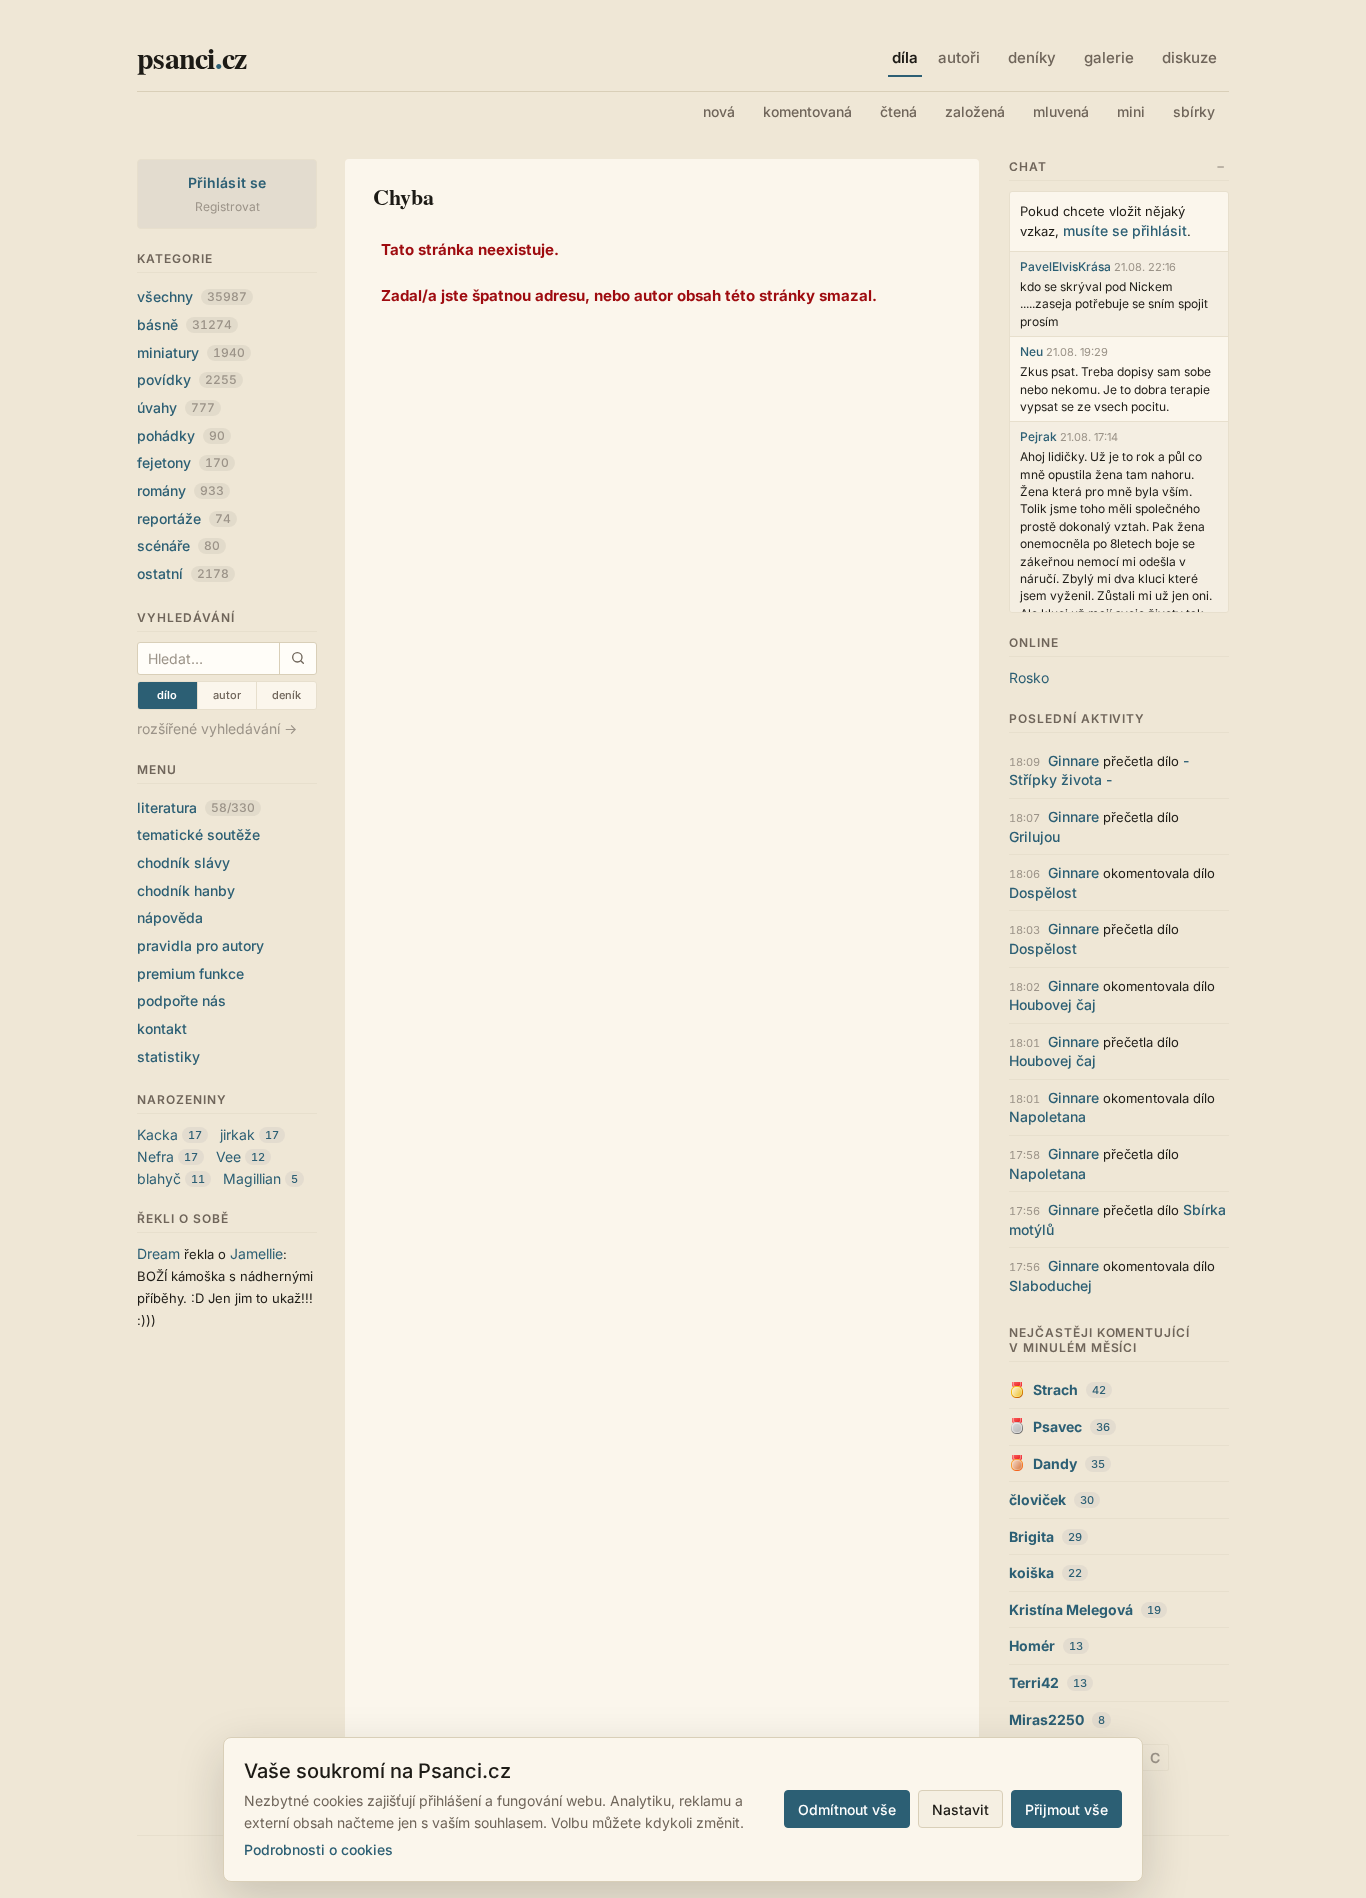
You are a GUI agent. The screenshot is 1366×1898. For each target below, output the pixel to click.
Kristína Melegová (1071, 1609)
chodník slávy (183, 862)
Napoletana (1047, 1116)
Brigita (1031, 1536)
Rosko (1029, 677)
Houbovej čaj (1052, 1004)
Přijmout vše (1066, 1809)
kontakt (162, 1028)
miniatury (191, 352)
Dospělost (1043, 892)
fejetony (183, 462)
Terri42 (1034, 1682)
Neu (1031, 351)
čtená (898, 111)
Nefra (155, 1156)
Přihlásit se (227, 182)
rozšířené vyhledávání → (217, 728)
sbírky (1194, 111)
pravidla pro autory (200, 945)
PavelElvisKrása (1065, 266)
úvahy (176, 407)
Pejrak (1038, 436)
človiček (1037, 1499)
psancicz (191, 57)
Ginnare (1073, 760)
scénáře (178, 545)
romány (180, 490)
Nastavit (960, 1809)
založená (975, 111)
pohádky (181, 435)
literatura (196, 807)
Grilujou (1034, 836)
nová (719, 111)
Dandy (1055, 1463)
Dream (158, 1253)
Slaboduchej (1050, 1285)
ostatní (183, 573)
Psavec (1057, 1426)
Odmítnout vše (847, 1809)
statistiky (168, 1056)
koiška (1031, 1572)
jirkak (237, 1134)
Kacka (157, 1134)
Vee (228, 1156)
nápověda (170, 917)
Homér (1032, 1645)
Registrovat (227, 206)
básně (184, 324)
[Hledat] (297, 658)
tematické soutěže (198, 834)
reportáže (184, 518)
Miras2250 (1046, 1719)
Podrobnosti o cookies (318, 1849)
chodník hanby (186, 890)
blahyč (159, 1178)
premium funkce (190, 973)
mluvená (1061, 111)
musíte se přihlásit (1125, 230)
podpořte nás (181, 1000)
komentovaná (807, 111)
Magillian (252, 1178)
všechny (192, 296)
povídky (187, 379)
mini (1131, 111)
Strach (1055, 1389)
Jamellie (256, 1253)
